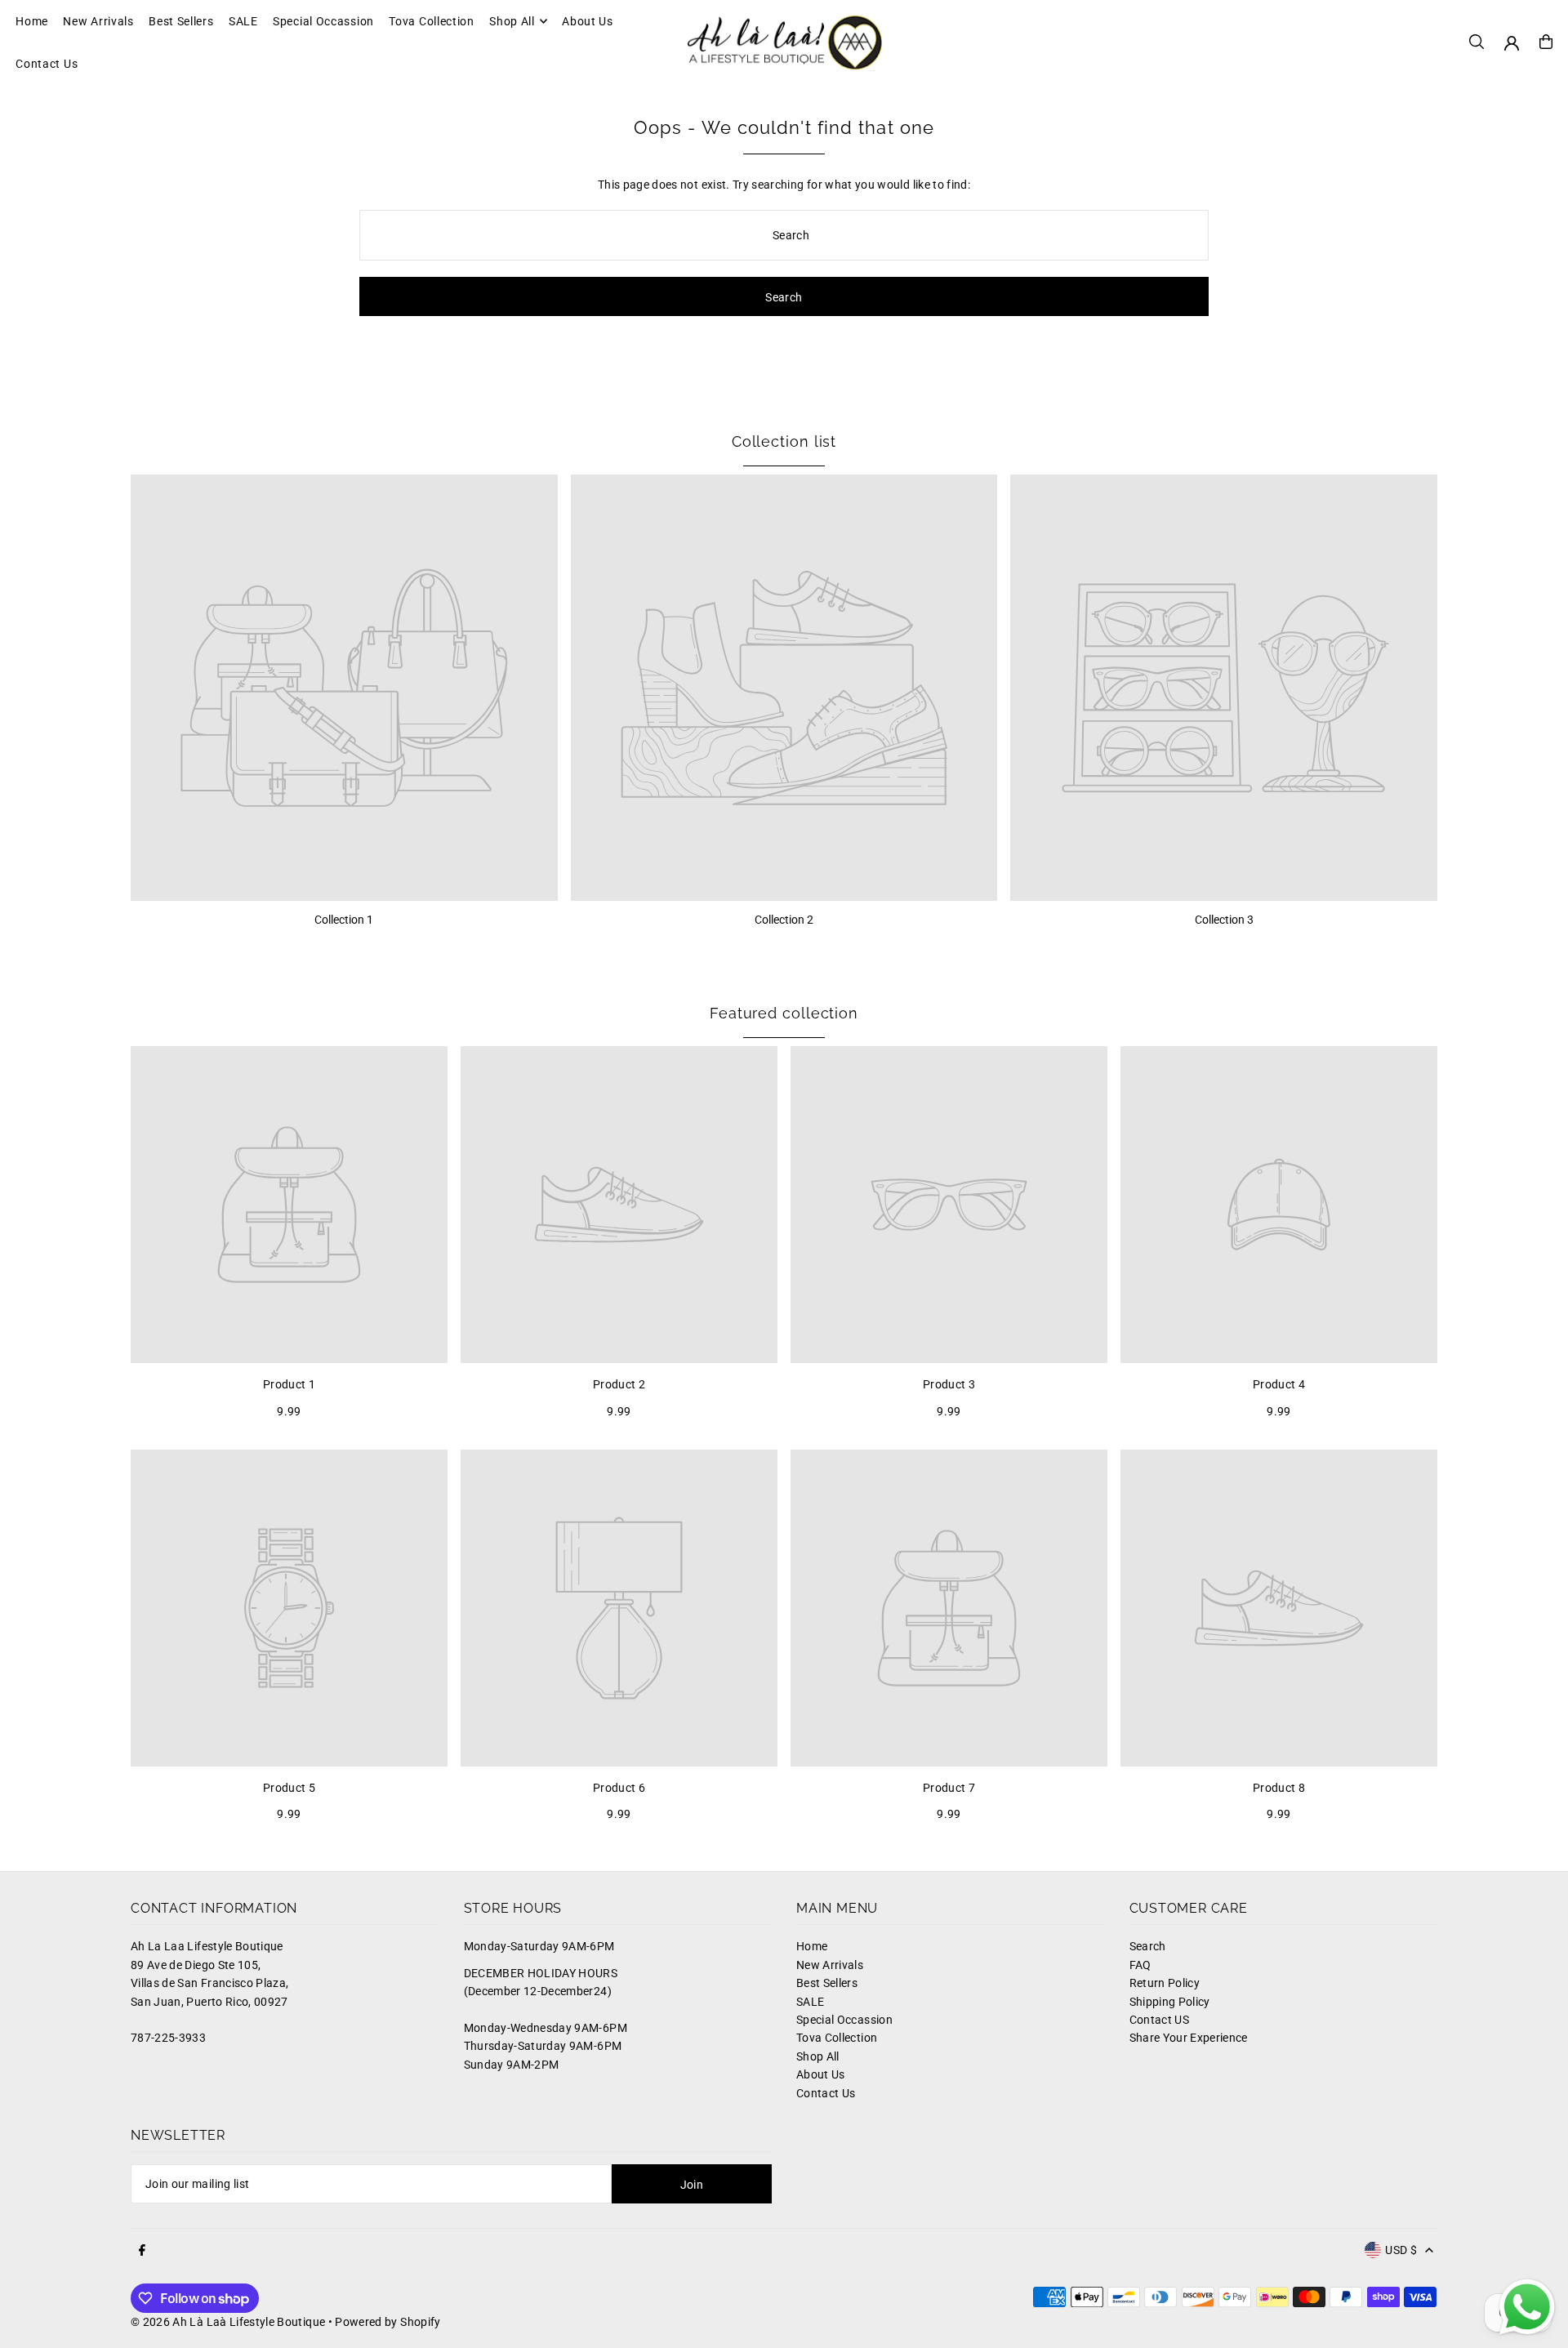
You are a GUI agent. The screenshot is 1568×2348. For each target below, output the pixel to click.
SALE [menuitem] (243, 21)
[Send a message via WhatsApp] (1527, 2307)
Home (812, 1946)
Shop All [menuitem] (512, 21)
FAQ (1140, 1965)
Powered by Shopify (388, 2322)
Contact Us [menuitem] (47, 64)
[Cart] (1546, 42)
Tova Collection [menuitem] (432, 21)
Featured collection (784, 1013)
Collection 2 (784, 920)
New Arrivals (830, 1965)
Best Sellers (827, 1983)
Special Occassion (844, 2020)
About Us (821, 2074)
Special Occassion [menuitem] (323, 21)
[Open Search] (1477, 42)
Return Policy (1165, 1983)
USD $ (1401, 2250)
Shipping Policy (1170, 2002)
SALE (810, 2002)
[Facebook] (142, 2251)
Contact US (1160, 2020)
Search (1148, 1946)
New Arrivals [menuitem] (98, 21)
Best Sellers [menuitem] (181, 21)
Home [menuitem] (32, 21)
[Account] (1512, 43)
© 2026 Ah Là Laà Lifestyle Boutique (228, 2322)
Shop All (818, 2056)
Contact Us (826, 2093)
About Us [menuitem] (588, 21)
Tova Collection (837, 2038)
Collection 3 (1224, 920)
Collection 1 (344, 920)
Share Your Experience (1189, 2038)
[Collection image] (344, 688)
